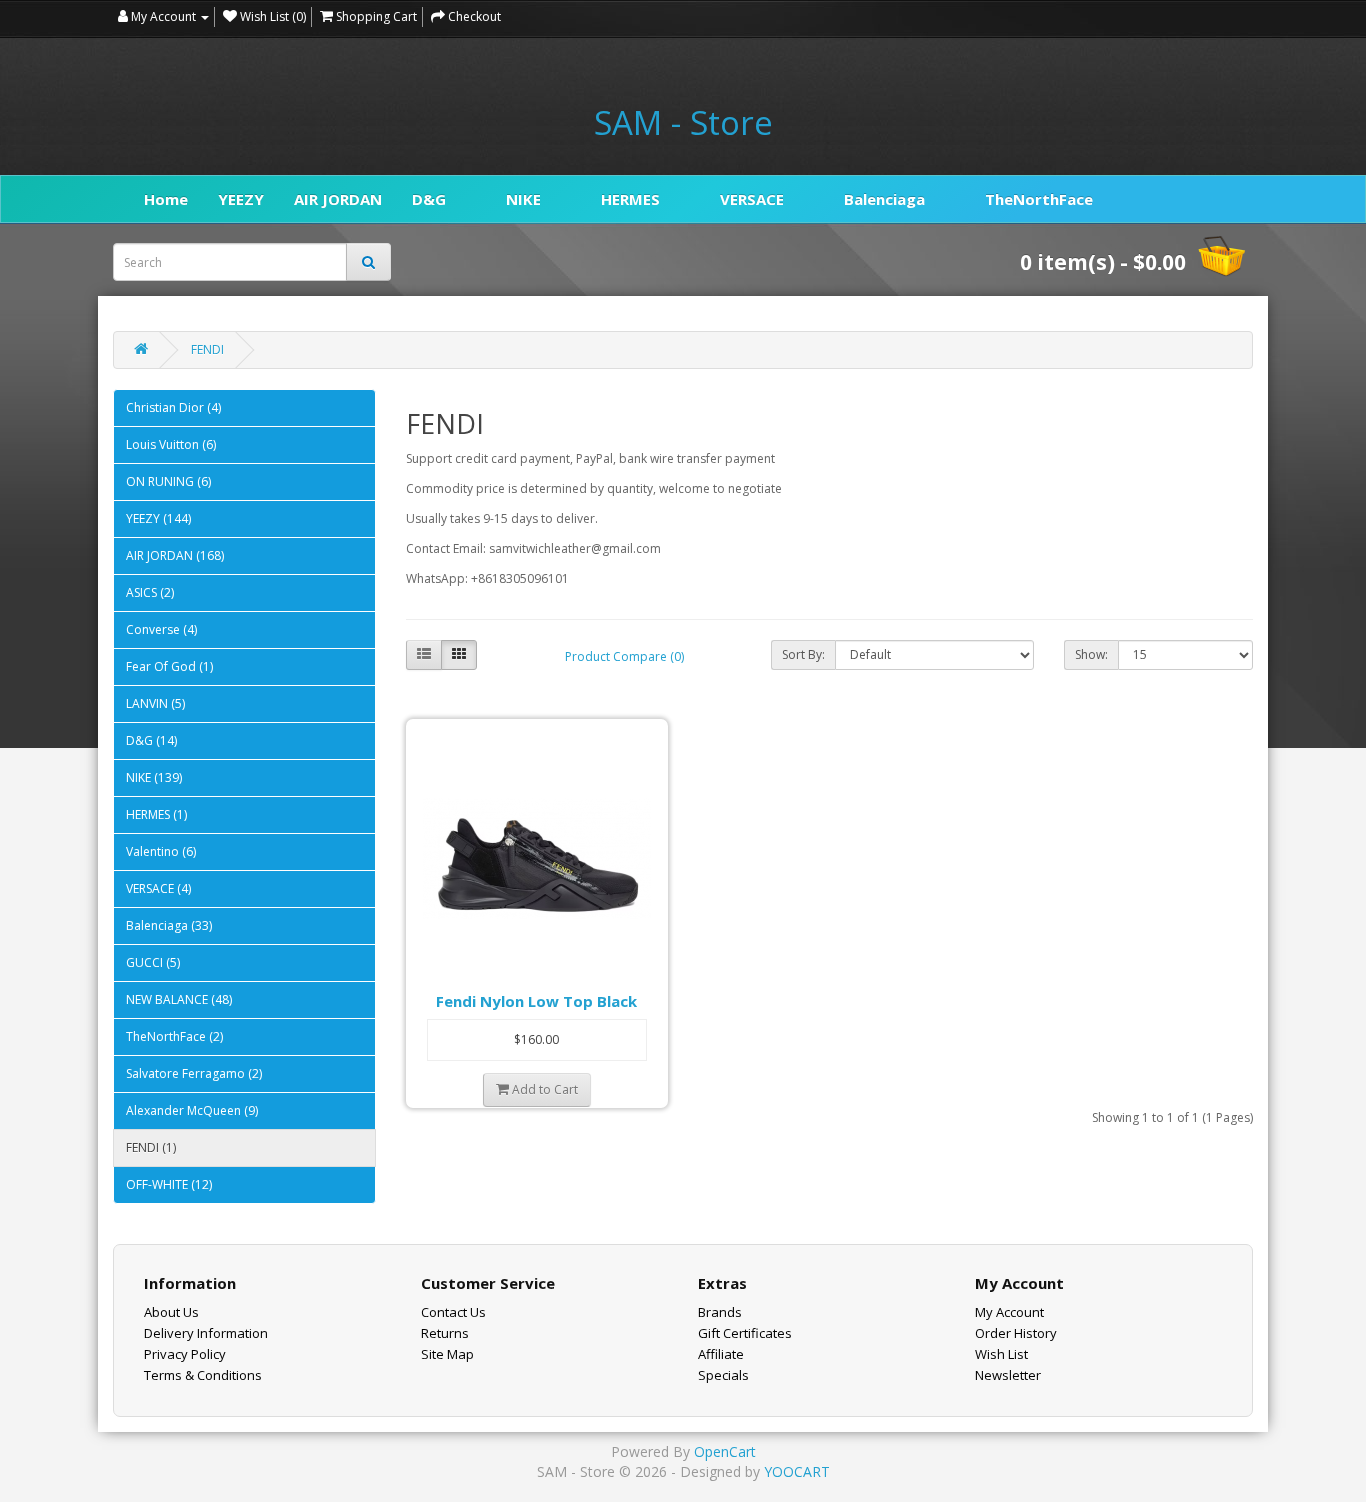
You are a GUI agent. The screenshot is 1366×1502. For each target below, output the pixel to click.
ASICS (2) (150, 592)
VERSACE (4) (158, 888)
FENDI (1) (151, 1147)
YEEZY (241, 199)
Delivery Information (206, 1333)
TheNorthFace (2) (174, 1036)
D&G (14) (151, 740)
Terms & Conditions (203, 1375)
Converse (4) (161, 629)
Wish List (1001, 1354)
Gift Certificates (745, 1333)
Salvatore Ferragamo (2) (194, 1073)
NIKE (523, 199)
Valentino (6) (161, 851)
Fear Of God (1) (169, 666)
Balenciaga (884, 199)
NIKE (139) (154, 777)
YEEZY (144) (158, 518)
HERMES (630, 199)
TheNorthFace (1039, 199)
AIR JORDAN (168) (175, 555)
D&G (429, 199)
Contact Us (453, 1312)
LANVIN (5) (155, 703)
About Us (171, 1312)
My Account (1009, 1312)
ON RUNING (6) (168, 481)
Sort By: (803, 654)
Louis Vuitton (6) (171, 444)
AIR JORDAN (338, 199)
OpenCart (725, 1451)
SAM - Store (683, 123)
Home (166, 199)
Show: (1091, 654)
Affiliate (721, 1354)
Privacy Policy (185, 1354)
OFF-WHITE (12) (169, 1184)
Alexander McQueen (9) (192, 1110)
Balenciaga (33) (169, 925)
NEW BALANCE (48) (179, 999)
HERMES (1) (156, 814)
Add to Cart (543, 1089)
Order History (1016, 1333)
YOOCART (797, 1471)
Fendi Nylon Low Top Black (536, 1001)
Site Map (447, 1354)
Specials (723, 1375)
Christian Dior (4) (173, 407)
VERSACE (752, 199)
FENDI (207, 349)
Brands (720, 1312)
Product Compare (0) (624, 656)
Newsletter (1008, 1375)
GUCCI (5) (153, 962)
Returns (445, 1333)
